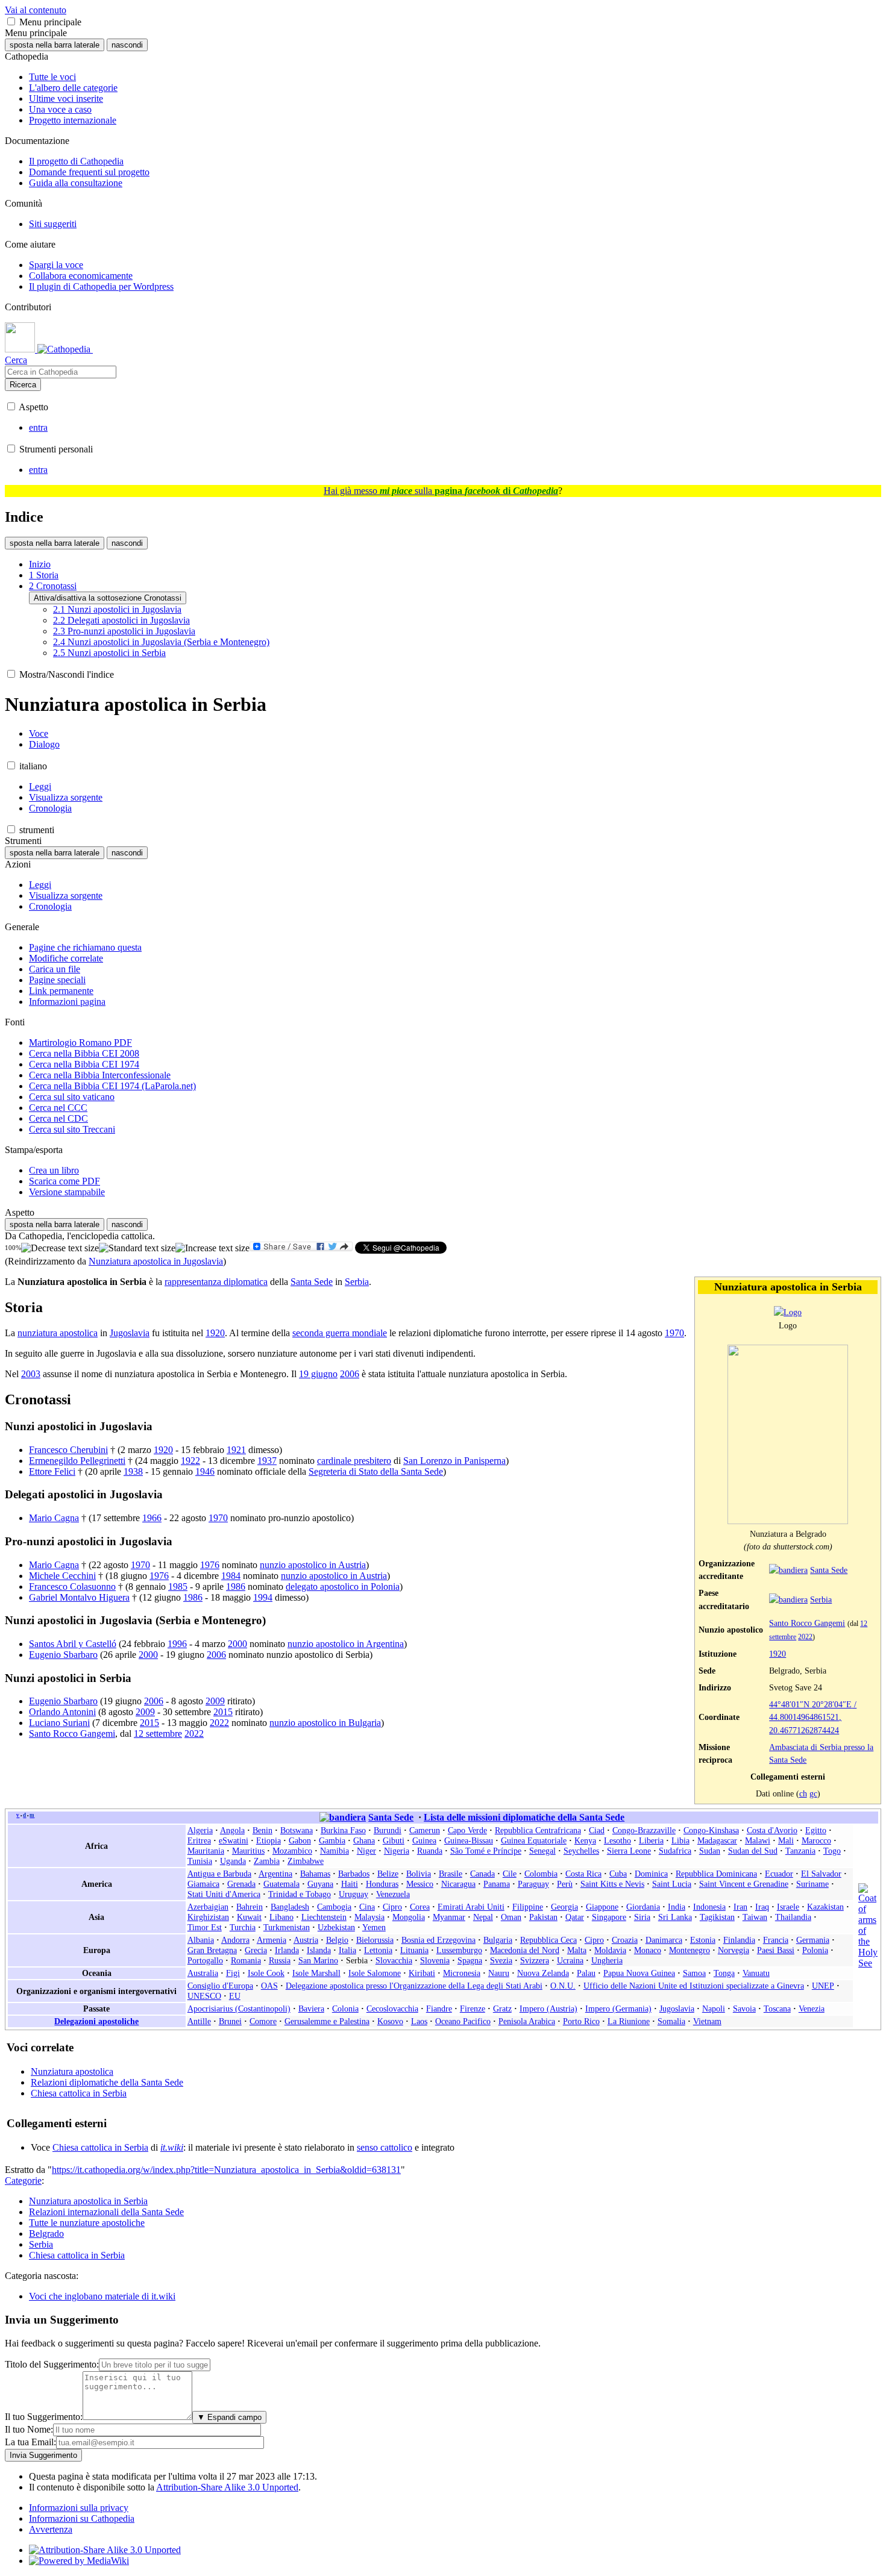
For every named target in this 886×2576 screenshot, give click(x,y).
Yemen (374, 1927)
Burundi (388, 1830)
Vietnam (707, 2021)
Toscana (777, 2009)
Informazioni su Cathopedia (82, 2518)
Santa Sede (829, 1570)
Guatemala (281, 1884)
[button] (11, 21)
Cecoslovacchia (392, 2009)
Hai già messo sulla (441, 491)
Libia (680, 1840)
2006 (350, 1374)
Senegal (542, 1851)
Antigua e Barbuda (219, 1874)
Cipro (392, 1907)
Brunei (230, 2021)
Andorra (235, 1940)
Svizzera (535, 1960)
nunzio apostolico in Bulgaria (325, 1723)
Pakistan (543, 1917)
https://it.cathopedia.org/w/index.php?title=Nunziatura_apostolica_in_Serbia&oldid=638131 (226, 2170)
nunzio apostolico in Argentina (346, 1644)
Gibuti (394, 1840)
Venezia (812, 2009)
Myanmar (449, 1917)
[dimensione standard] (137, 1248)
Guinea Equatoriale (534, 1840)
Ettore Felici (52, 1471)
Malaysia (369, 1917)
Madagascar (717, 1840)
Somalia (671, 2021)
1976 (210, 1565)
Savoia (744, 2009)
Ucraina (570, 1960)
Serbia (821, 1599)
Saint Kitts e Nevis (612, 1884)
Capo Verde (467, 1830)
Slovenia (435, 1960)
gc (813, 1793)
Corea (420, 1907)
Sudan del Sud (753, 1851)
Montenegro (690, 1950)
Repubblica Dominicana (716, 1874)
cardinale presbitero (354, 1461)
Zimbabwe (306, 1861)
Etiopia (269, 1840)
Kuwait (249, 1917)
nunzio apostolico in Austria (313, 1565)
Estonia (703, 1940)
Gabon (300, 1840)
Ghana (364, 1840)
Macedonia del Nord (525, 1950)
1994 (263, 1597)
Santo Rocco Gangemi (807, 1623)
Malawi (758, 1840)
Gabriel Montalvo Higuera (79, 1597)
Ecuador (779, 1874)
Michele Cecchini (62, 1576)
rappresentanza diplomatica (216, 1282)
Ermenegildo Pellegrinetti (77, 1461)
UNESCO (204, 1996)
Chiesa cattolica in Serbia (79, 2093)
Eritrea (199, 1840)
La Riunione (629, 2021)
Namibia (335, 1851)
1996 (177, 1644)
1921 (236, 1450)
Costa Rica (583, 1874)
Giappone (602, 1907)
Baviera (311, 2009)
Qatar (575, 1917)
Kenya (585, 1840)
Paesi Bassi (776, 1950)
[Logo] (788, 1312)
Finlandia (739, 1940)
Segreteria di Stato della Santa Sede (376, 1471)
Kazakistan (825, 1907)
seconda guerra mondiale (340, 1333)
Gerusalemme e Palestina (327, 2021)
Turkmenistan (287, 1927)
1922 (190, 1461)
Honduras (382, 1884)
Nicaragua (458, 1884)
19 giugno (318, 1374)
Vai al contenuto (36, 10)
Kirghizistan (208, 1917)
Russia (280, 1960)
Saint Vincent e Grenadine (744, 1884)
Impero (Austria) (548, 2009)
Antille (199, 2021)
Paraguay (533, 1884)
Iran (740, 1907)
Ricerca (23, 385)
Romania (246, 1960)
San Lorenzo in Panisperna (454, 1461)
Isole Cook (266, 1973)
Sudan (710, 1851)
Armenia (272, 1940)
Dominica (651, 1874)
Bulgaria (498, 1940)
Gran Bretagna (212, 1950)
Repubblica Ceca (548, 1940)
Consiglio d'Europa (220, 1986)
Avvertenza (51, 2529)
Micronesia (462, 1973)
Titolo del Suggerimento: (52, 2364)
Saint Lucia (672, 1884)
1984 (231, 1576)
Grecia (256, 1950)
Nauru (499, 1973)
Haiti (350, 1884)
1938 (133, 1471)
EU (235, 1996)
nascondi (127, 45)
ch (803, 1793)
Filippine (528, 1907)
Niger (366, 1851)
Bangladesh (290, 1907)
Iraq (762, 1907)
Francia (776, 1940)
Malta (577, 1950)
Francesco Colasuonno (72, 1587)
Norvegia (734, 1950)
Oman (511, 1917)
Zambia (267, 1861)
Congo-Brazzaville (644, 1830)
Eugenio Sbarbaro (63, 1655)
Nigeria (397, 1851)
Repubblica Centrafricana (538, 1830)
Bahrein (250, 1907)
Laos (419, 2021)
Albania (201, 1940)
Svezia (501, 1960)
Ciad (597, 1830)
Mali (786, 1840)
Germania (813, 1940)
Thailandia (793, 1917)
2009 (215, 1701)
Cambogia (334, 1907)
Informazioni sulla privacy (79, 2508)
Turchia (243, 1927)
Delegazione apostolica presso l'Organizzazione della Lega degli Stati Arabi (414, 1986)
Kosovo (390, 2021)
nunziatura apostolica (58, 1333)
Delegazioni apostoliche (96, 2021)
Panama (497, 1884)
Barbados (354, 1874)
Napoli (714, 2009)
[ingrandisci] (212, 1248)
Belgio (337, 1940)
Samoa (694, 1973)
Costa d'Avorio (772, 1830)
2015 (223, 1712)
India (677, 1907)
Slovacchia (394, 1960)
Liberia (651, 1840)
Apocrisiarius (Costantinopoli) (239, 2009)
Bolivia (419, 1874)
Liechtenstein (324, 1917)
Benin (262, 1830)
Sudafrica (675, 1851)
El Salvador (821, 1874)
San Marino (318, 1960)
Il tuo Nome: (29, 2429)
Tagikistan (717, 1917)
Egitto (816, 1830)
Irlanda (287, 1950)
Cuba (618, 1874)
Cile (510, 1874)
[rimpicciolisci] (60, 1248)
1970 (674, 1333)
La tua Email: (30, 2442)
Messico (420, 1884)
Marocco (816, 1840)
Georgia (564, 1907)
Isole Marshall (316, 1973)
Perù (565, 1884)
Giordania (643, 1907)
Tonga (724, 1973)
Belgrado (46, 2234)
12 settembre (158, 1733)
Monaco (648, 1950)
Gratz (502, 2009)
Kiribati (422, 1973)
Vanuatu (756, 1973)
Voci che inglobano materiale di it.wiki (102, 2296)
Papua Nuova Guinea (639, 1973)
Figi (233, 1973)
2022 (805, 1637)
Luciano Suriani (59, 1723)
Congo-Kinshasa (711, 1830)
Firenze (473, 2009)
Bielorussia (375, 1940)
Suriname (812, 1884)
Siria (642, 1917)
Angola (232, 1830)
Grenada (241, 1884)
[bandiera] (788, 1570)
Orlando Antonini (62, 1712)
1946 (205, 1471)
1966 (152, 1518)
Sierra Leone (629, 1851)
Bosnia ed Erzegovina (438, 1940)
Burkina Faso (343, 1830)
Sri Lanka (675, 1917)
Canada (482, 1874)
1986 (236, 1587)
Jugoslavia (130, 1333)
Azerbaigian (208, 1907)
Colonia (345, 2009)
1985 (178, 1587)
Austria (306, 1940)
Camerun (425, 1830)
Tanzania (800, 1851)
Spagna (470, 1960)
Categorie (23, 2181)
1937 (267, 1461)
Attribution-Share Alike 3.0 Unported (227, 2487)
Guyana (320, 1884)
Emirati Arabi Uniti (471, 1907)
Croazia (625, 1940)
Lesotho (617, 1840)
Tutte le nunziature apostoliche (87, 2223)
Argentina (275, 1874)
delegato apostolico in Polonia (343, 1587)
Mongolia (409, 1917)
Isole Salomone (375, 1973)
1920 (778, 1654)
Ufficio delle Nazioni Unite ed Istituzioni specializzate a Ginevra (694, 1986)
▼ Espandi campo (229, 2417)
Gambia (332, 1840)
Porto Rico (581, 2021)
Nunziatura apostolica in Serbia (88, 2201)
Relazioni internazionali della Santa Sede (106, 2212)
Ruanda (430, 1851)
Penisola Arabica (527, 2021)
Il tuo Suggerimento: (44, 2417)
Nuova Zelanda (543, 1973)
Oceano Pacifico (463, 2021)
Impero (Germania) (618, 2009)
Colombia (541, 1874)
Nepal (483, 1917)
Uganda (233, 1861)
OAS (269, 1986)
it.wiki (172, 2147)
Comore (263, 2021)
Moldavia (610, 1950)
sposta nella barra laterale (55, 45)
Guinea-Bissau (469, 1840)
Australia (203, 1973)
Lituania (414, 1950)
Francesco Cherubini (68, 1450)
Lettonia (378, 1950)
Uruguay (353, 1894)
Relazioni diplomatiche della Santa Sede (107, 2082)
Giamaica (203, 1884)
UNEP (823, 1986)
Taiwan (755, 1917)
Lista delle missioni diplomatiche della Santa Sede (524, 1817)
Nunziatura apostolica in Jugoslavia (156, 1261)
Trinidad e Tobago (300, 1894)
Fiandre (439, 2009)
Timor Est (205, 1927)
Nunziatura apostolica (72, 2071)
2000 (237, 1644)
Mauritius (248, 1851)
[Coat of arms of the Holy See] (868, 1963)
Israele (788, 1907)
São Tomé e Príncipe (486, 1851)
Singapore (609, 1917)
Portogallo (205, 1960)
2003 (31, 1374)
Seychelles (581, 1851)
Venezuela (393, 1894)
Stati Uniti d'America (224, 1894)
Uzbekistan (336, 1927)
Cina (367, 1907)
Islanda (319, 1950)
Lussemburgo (459, 1950)
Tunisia (200, 1861)
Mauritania (206, 1851)
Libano (281, 1917)
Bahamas (315, 1874)
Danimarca (664, 1940)
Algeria (200, 1830)
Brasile (451, 1874)
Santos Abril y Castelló (73, 1644)
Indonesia (709, 1907)
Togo (832, 1851)
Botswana (297, 1830)
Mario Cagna (54, 1518)
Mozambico (292, 1851)
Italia (347, 1950)
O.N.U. (563, 1986)
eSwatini (234, 1840)
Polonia (815, 1950)
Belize (388, 1874)
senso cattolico (385, 2147)
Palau (586, 1973)
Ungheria (607, 1960)
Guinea (424, 1840)
